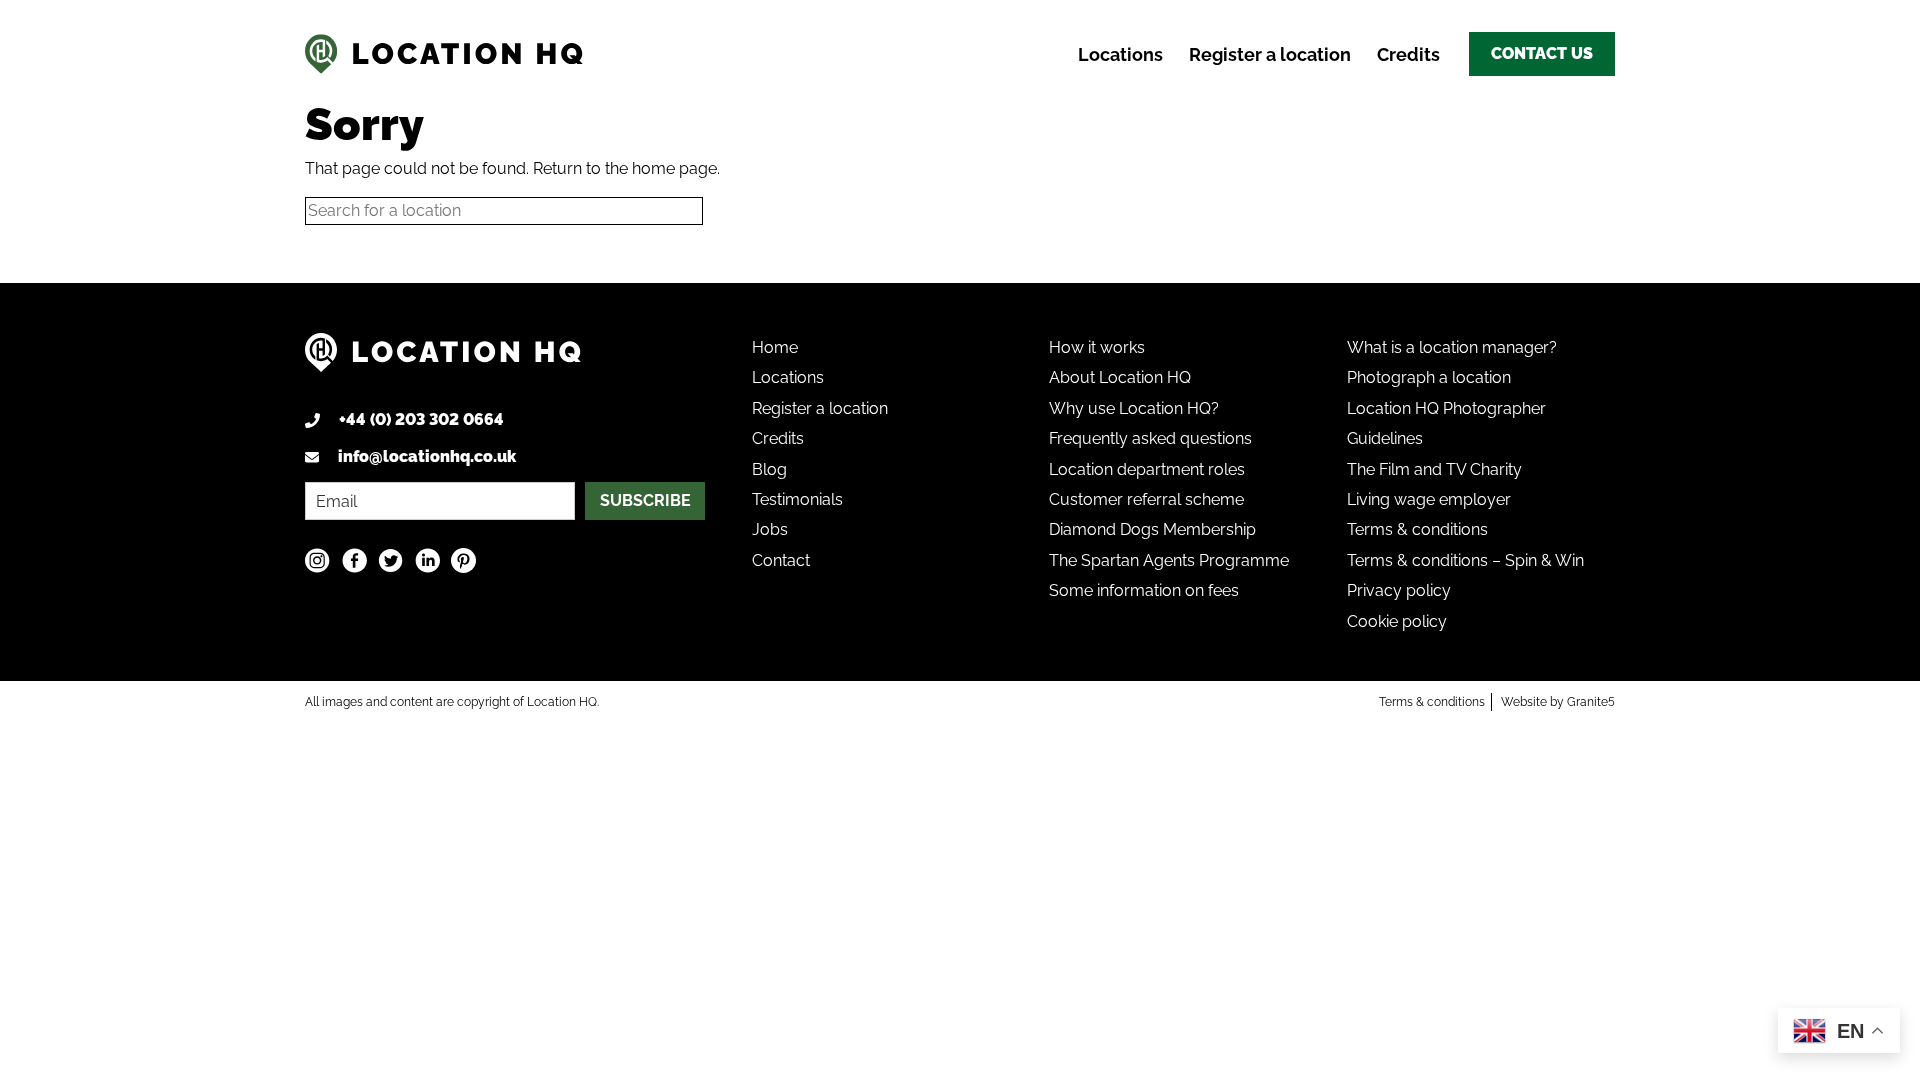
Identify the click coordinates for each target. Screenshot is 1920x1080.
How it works (1097, 347)
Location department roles (1147, 469)
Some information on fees (1144, 590)
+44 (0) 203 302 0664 (421, 419)
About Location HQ (1120, 377)
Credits (1408, 54)
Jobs (770, 529)
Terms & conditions (1417, 529)
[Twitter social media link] (390, 560)
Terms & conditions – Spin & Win (1465, 560)
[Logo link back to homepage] (443, 360)
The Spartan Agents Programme (1169, 560)
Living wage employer (1429, 499)
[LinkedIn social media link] (427, 560)
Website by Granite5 (1558, 702)
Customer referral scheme (1146, 499)
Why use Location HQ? (1134, 408)
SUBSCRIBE (645, 500)
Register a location (1270, 54)
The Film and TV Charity (1434, 469)
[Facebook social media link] (354, 560)
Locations (1120, 54)
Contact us (1542, 53)
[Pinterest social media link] (463, 560)
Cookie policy (1397, 621)
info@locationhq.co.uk (427, 456)
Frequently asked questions (1150, 438)
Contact (781, 560)
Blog (769, 469)
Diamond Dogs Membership (1152, 529)
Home (775, 347)
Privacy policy (1399, 590)
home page (674, 168)
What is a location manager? (1452, 347)
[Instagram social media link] (317, 560)
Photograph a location (1429, 377)
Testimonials (797, 499)
